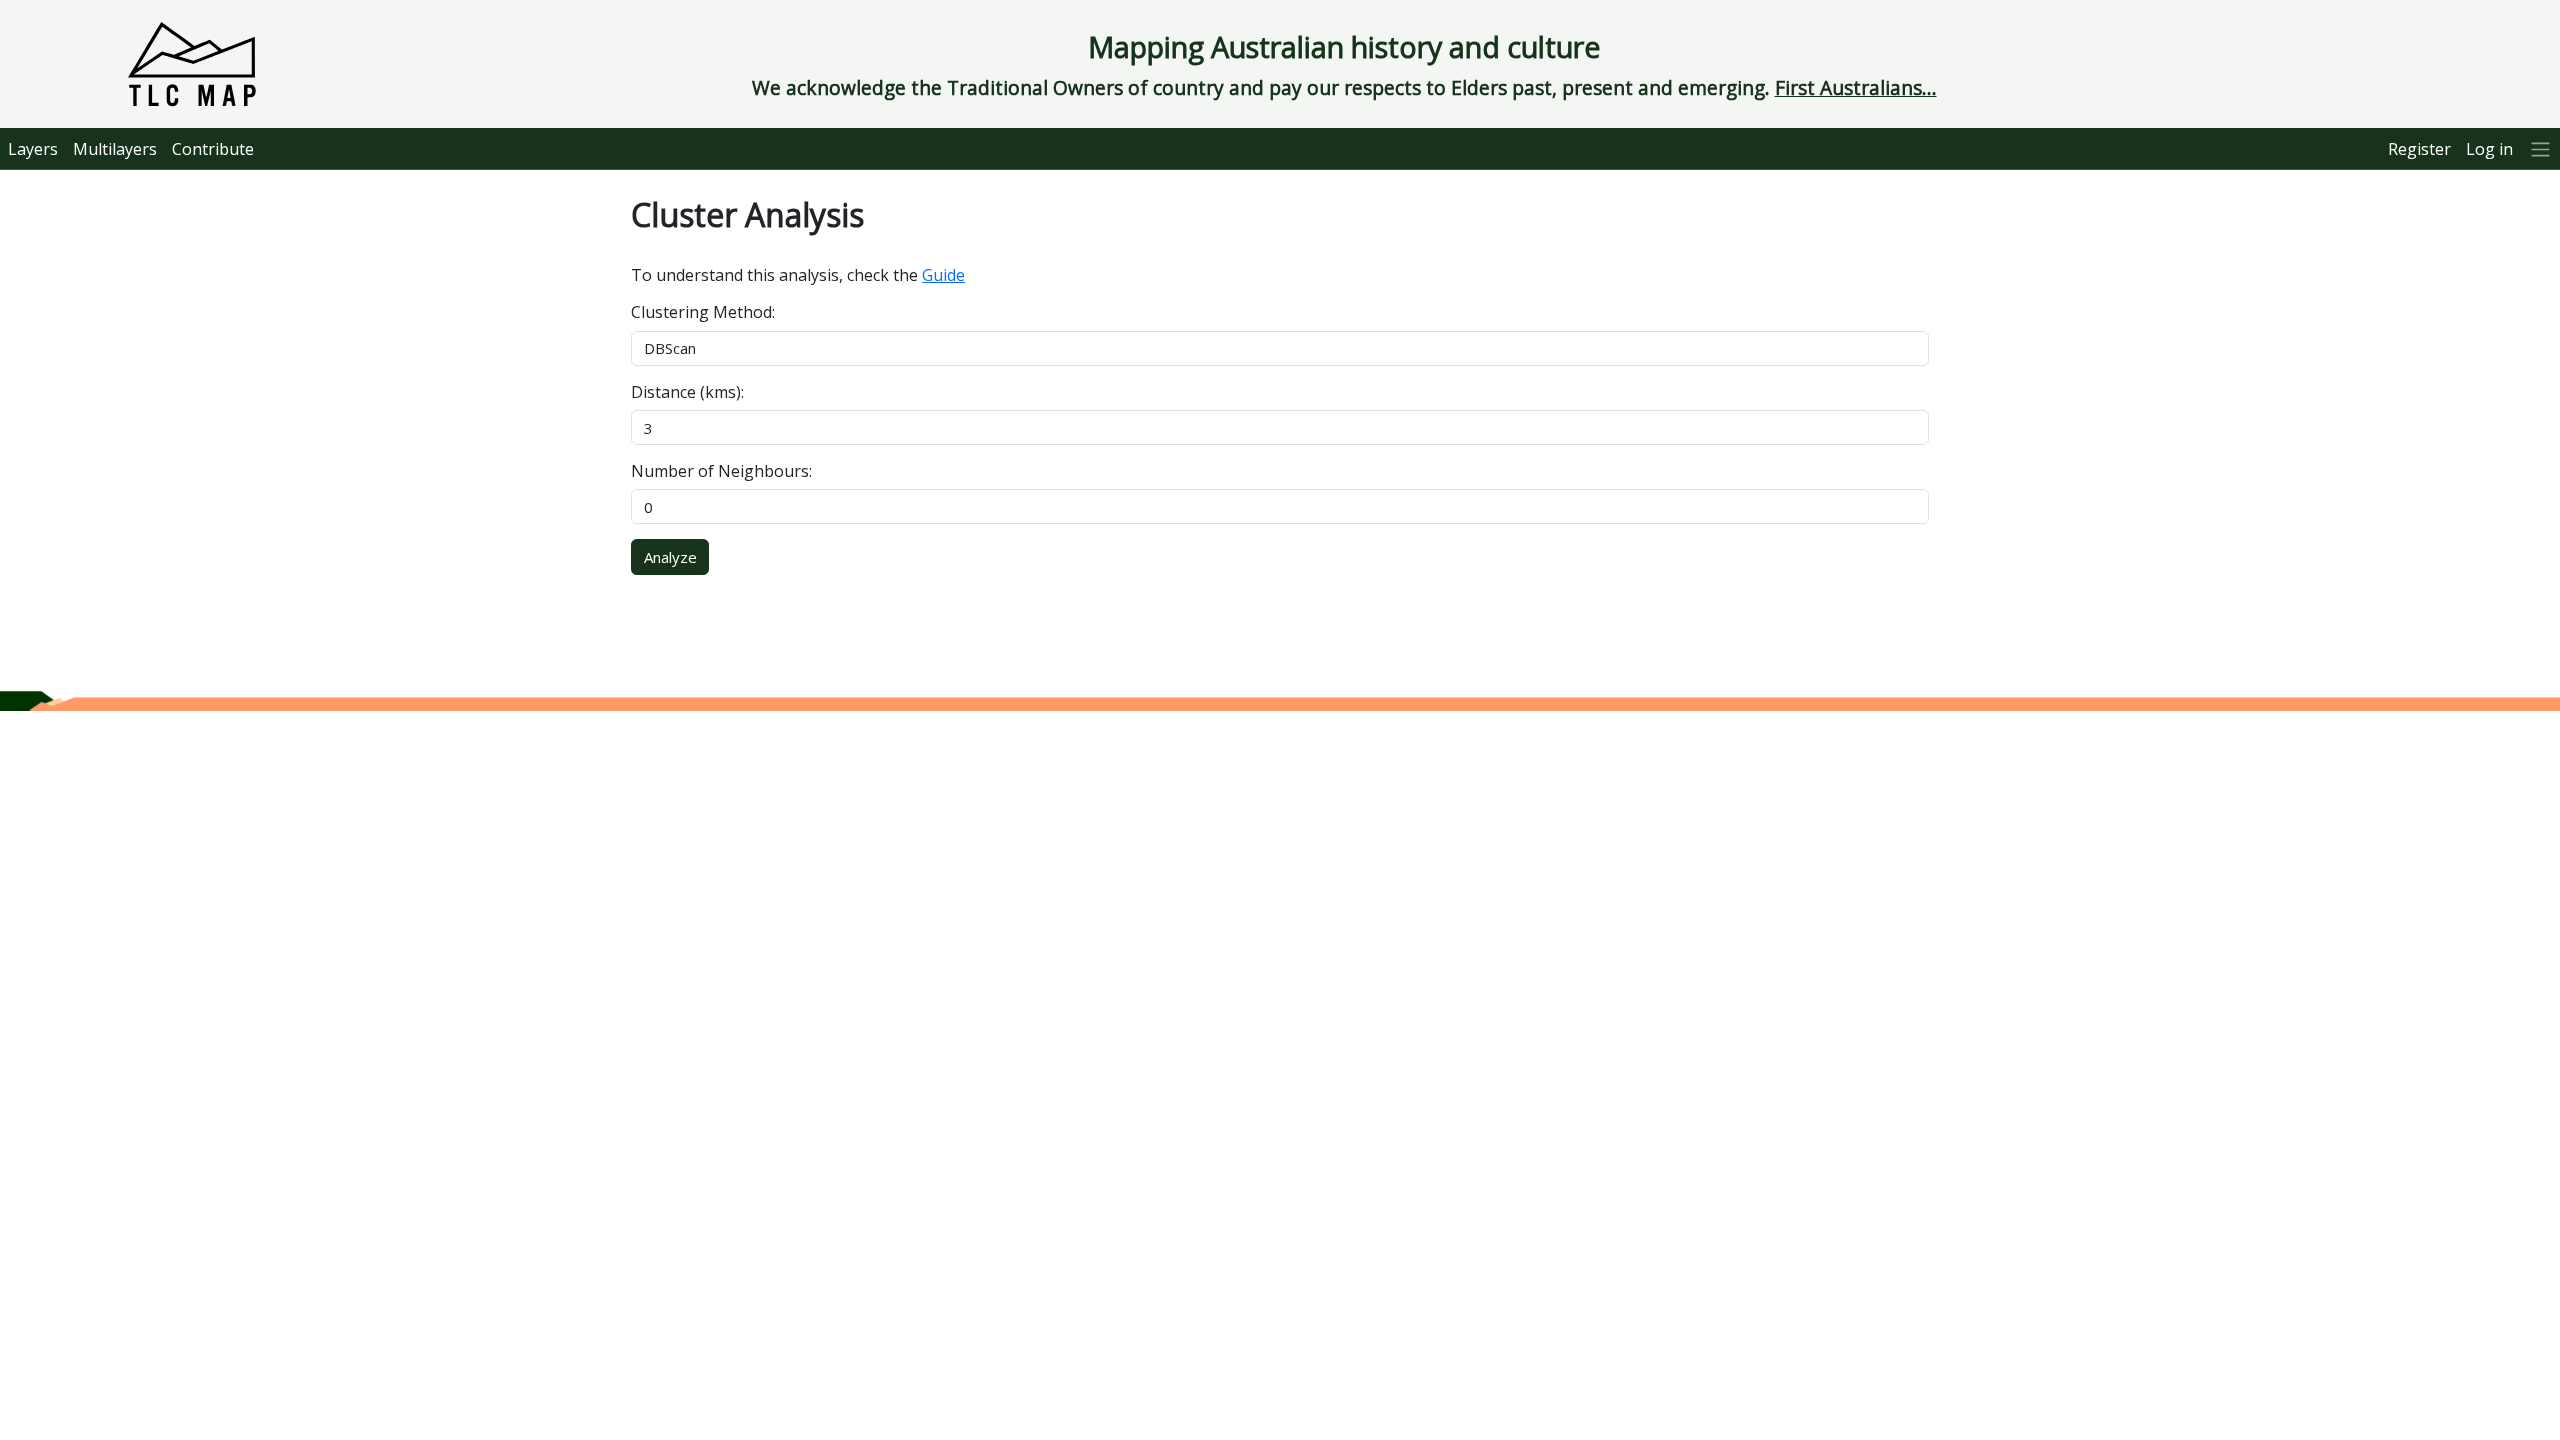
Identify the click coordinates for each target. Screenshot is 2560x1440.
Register (2419, 149)
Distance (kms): (687, 392)
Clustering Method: (703, 312)
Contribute (213, 149)
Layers (33, 149)
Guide (943, 275)
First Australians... (1856, 87)
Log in (2489, 149)
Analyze (670, 557)
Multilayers (115, 149)
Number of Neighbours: (721, 471)
